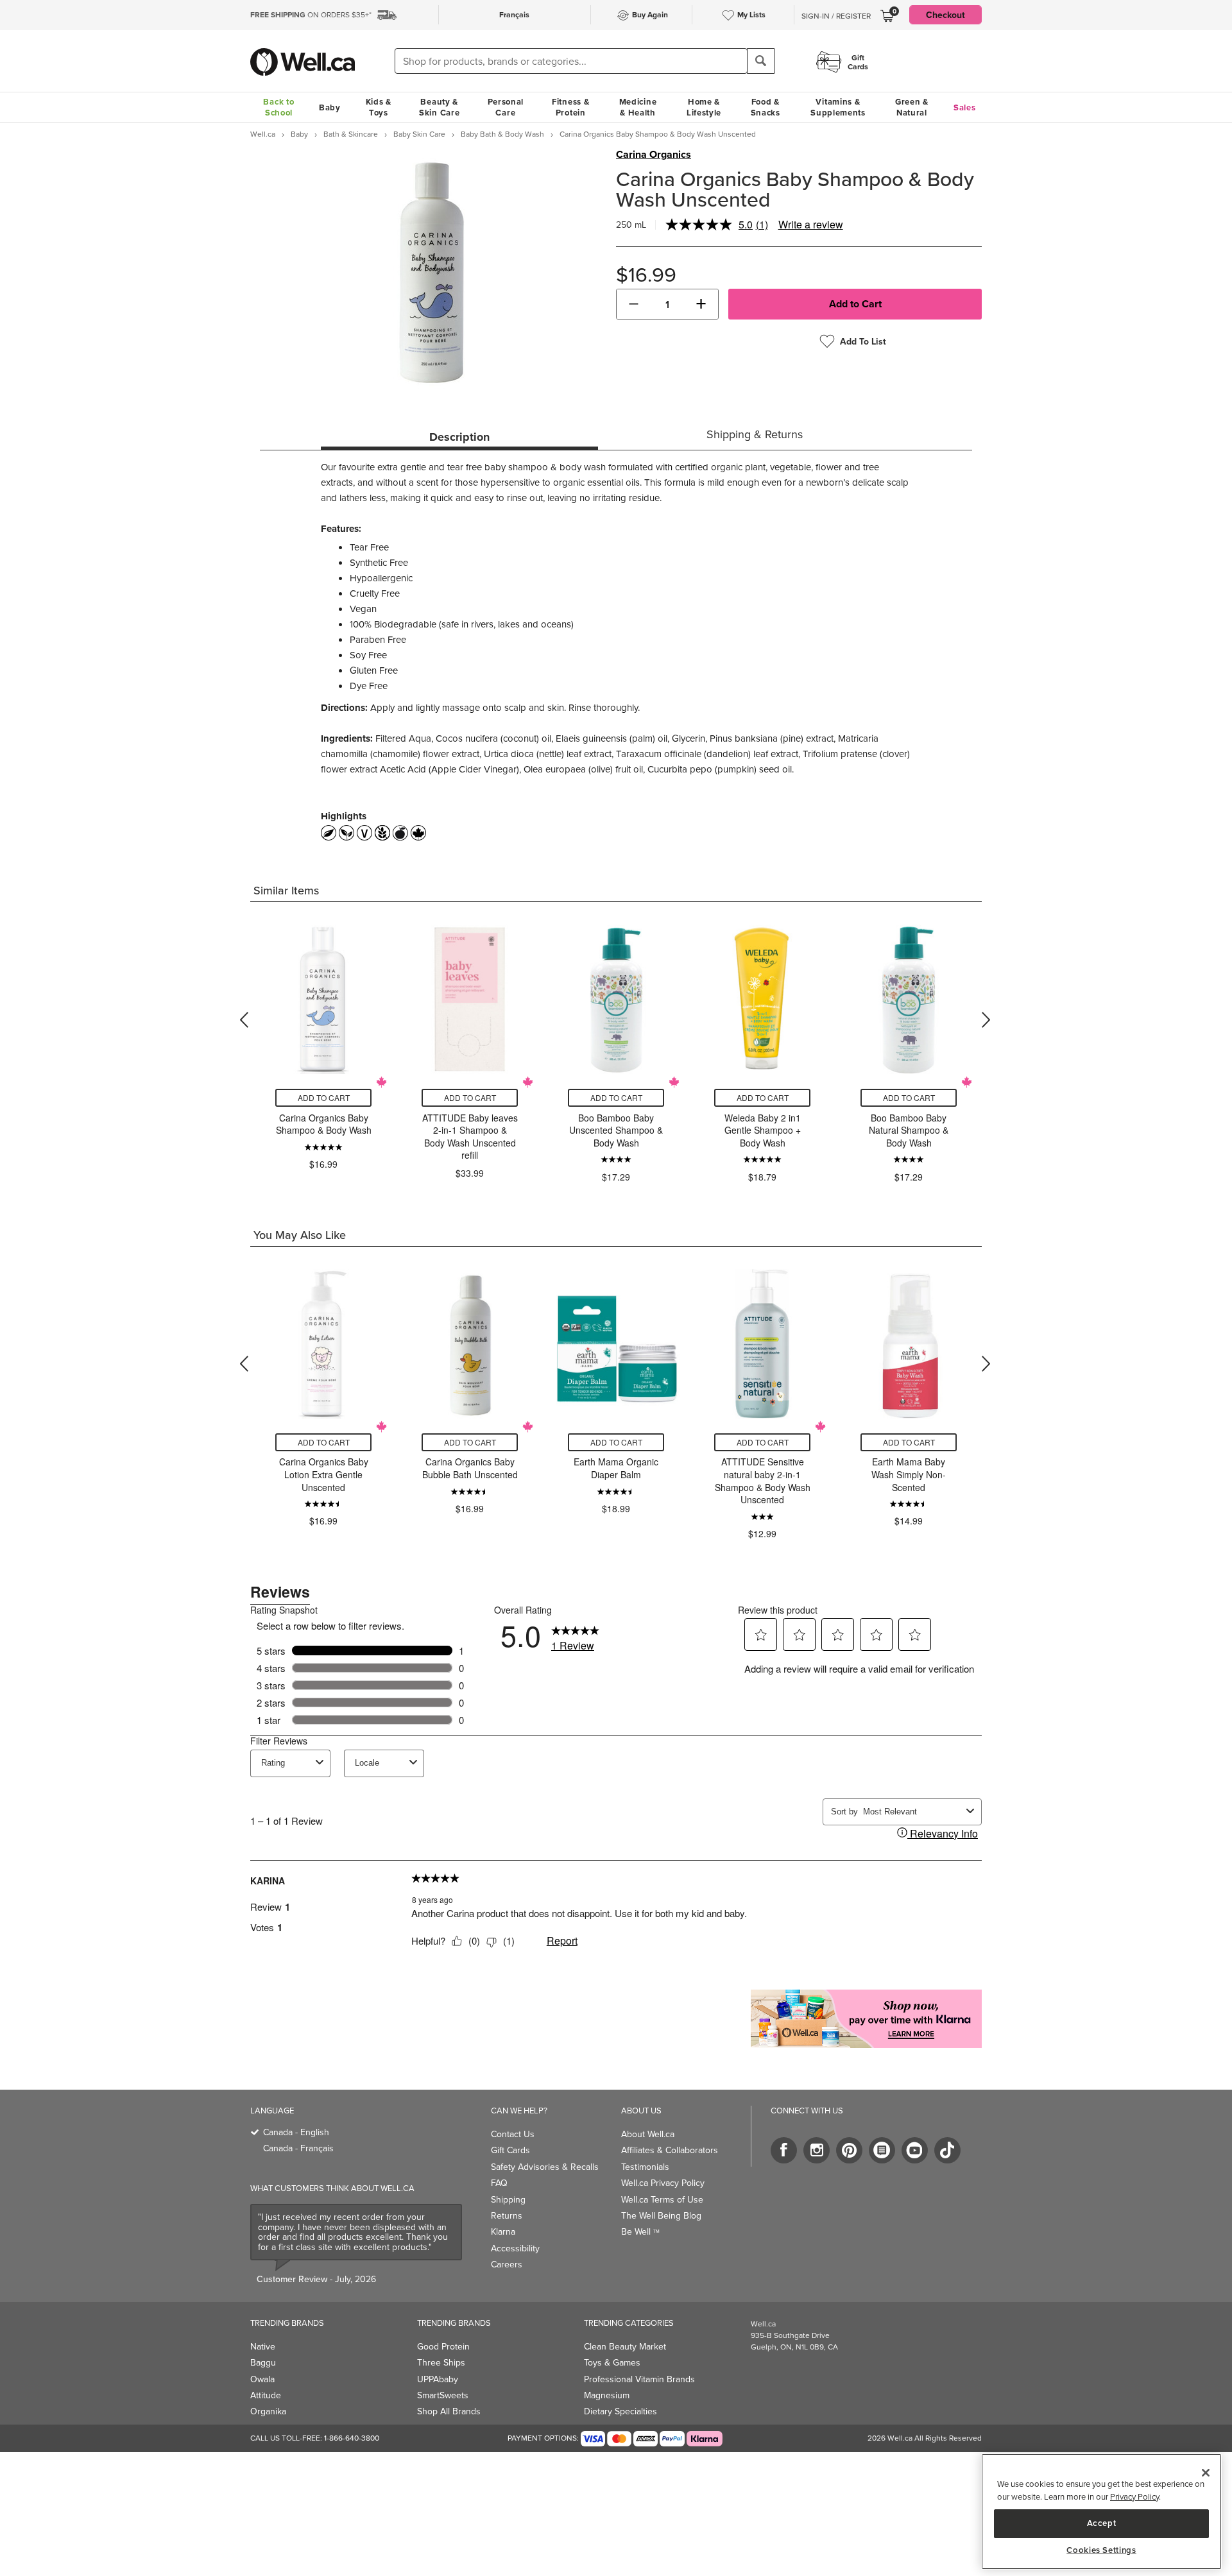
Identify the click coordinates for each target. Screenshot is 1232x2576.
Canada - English (296, 2132)
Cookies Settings (1101, 2550)
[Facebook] (784, 2150)
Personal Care (506, 107)
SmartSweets (443, 2395)
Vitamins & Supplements (838, 107)
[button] (634, 304)
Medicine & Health (638, 107)
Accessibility (515, 2248)
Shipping (508, 2199)
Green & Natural (912, 107)
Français (514, 14)
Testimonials (645, 2167)
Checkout (945, 15)
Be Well (640, 2231)
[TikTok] (947, 2150)
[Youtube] (915, 2150)
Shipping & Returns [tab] (755, 434)
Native (263, 2346)
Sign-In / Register (836, 16)
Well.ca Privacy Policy (663, 2183)
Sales (965, 107)
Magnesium (607, 2395)
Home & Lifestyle (704, 107)
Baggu (263, 2362)
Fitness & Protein (570, 107)
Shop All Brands (449, 2411)
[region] (1101, 2512)
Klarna (503, 2231)
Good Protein (443, 2346)
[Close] (1206, 2473)
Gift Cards (510, 2150)
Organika (268, 2411)
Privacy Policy (1134, 2496)
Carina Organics (654, 155)
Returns (507, 2215)
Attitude (266, 2395)
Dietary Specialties (620, 2411)
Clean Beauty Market (625, 2346)
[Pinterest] (849, 2150)
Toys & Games (612, 2362)
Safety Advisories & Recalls (545, 2167)
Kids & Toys (379, 107)
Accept (1102, 2523)
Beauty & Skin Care (439, 107)
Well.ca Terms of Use (662, 2199)
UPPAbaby (438, 2379)
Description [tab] (459, 437)
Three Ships (441, 2362)
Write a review (811, 224)
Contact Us (513, 2134)
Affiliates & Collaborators (670, 2150)
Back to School (278, 107)
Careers (507, 2264)
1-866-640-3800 (352, 2438)
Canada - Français (298, 2148)
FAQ (499, 2183)
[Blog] (882, 2150)
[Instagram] (817, 2150)
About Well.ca (648, 2134)
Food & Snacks (766, 107)
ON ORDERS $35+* (311, 14)
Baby (330, 107)
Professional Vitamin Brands (639, 2379)
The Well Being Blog (661, 2215)
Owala (262, 2379)
